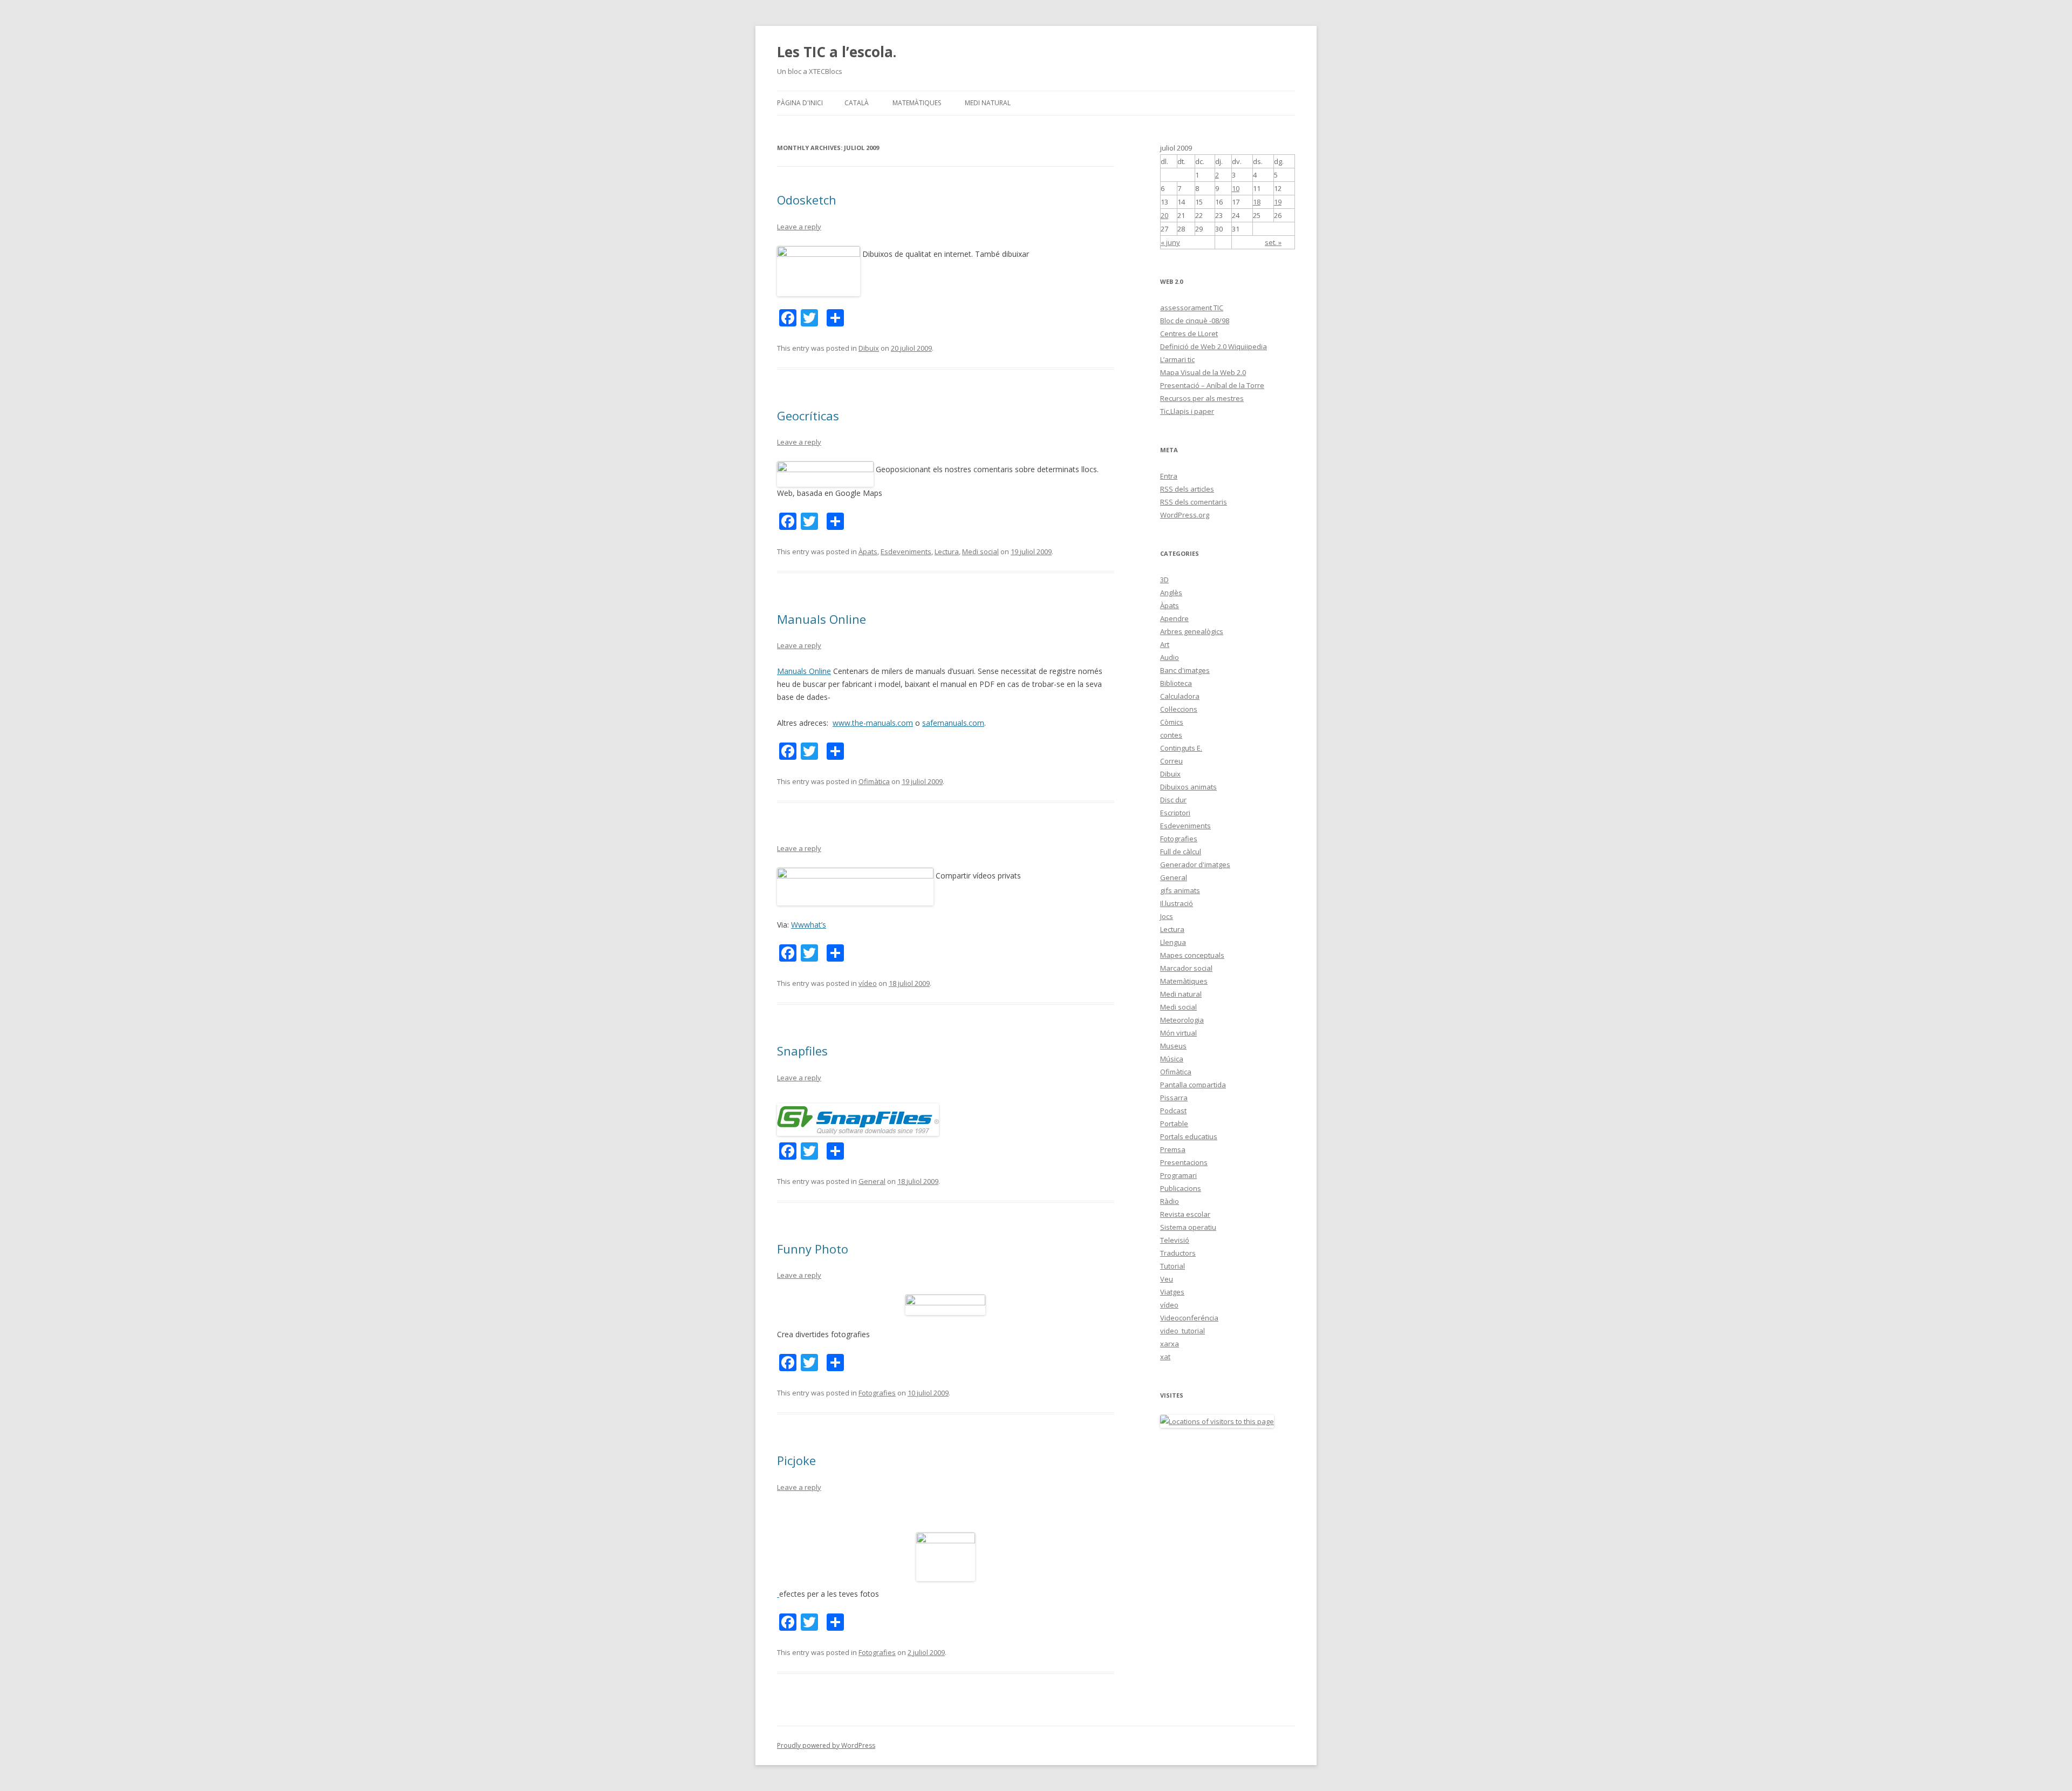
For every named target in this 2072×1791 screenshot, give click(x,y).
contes (1171, 735)
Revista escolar (1185, 1214)
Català (857, 103)
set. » (1273, 242)
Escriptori (1175, 813)
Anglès (1171, 593)
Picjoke (796, 1460)
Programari (1178, 1175)
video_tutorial (1182, 1331)
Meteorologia (1182, 1020)
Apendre (1174, 618)
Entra (1169, 476)
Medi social (980, 551)
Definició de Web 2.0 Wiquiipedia (1214, 346)
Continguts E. (1181, 748)
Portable (1174, 1123)
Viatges (1172, 1292)
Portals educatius (1189, 1136)
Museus (1173, 1046)
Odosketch (807, 200)
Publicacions (1181, 1188)
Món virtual (1178, 1033)
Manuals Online (822, 619)
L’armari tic (1177, 359)
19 (1278, 202)
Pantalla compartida (1193, 1085)
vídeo (868, 983)
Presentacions (1184, 1162)
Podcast (1173, 1111)
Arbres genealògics (1192, 631)
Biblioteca (1176, 683)
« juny (1170, 242)
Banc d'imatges (1185, 670)
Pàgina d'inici (800, 103)
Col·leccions (1179, 709)
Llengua (1173, 942)
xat (1165, 1357)
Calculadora (1180, 696)
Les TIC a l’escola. (837, 52)
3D (1164, 580)
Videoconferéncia (1189, 1318)
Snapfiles (802, 1051)
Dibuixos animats (1188, 787)
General (872, 1181)
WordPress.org (1185, 515)
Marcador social (1186, 968)
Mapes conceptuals (1192, 955)
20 (1164, 215)
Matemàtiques (917, 103)
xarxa (1170, 1344)
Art (1165, 644)
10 (1236, 188)
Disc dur (1173, 800)
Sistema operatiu (1188, 1227)
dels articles (1187, 489)
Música (1172, 1059)
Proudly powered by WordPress (826, 1745)
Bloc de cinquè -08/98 (1195, 321)
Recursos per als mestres (1202, 398)
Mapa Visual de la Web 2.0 (1203, 372)
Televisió (1175, 1240)
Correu (1171, 761)
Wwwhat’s (809, 925)
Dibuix (869, 348)
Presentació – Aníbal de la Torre (1212, 385)
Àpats (868, 551)
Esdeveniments (906, 551)
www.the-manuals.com (873, 723)
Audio (1170, 657)
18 (1257, 202)
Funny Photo (813, 1249)
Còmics (1172, 722)
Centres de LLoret (1189, 333)
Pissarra (1174, 1098)
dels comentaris (1194, 502)
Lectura (947, 551)
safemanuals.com (953, 723)
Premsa (1173, 1149)
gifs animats (1180, 890)
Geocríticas (808, 416)
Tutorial (1173, 1266)
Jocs (1167, 916)
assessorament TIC (1192, 308)
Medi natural (988, 103)
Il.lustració (1177, 903)
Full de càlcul (1181, 852)
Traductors (1178, 1253)
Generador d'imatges (1195, 864)
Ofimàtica (874, 781)
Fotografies (877, 1393)
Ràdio (1170, 1201)
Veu (1167, 1279)
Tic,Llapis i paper (1187, 411)
